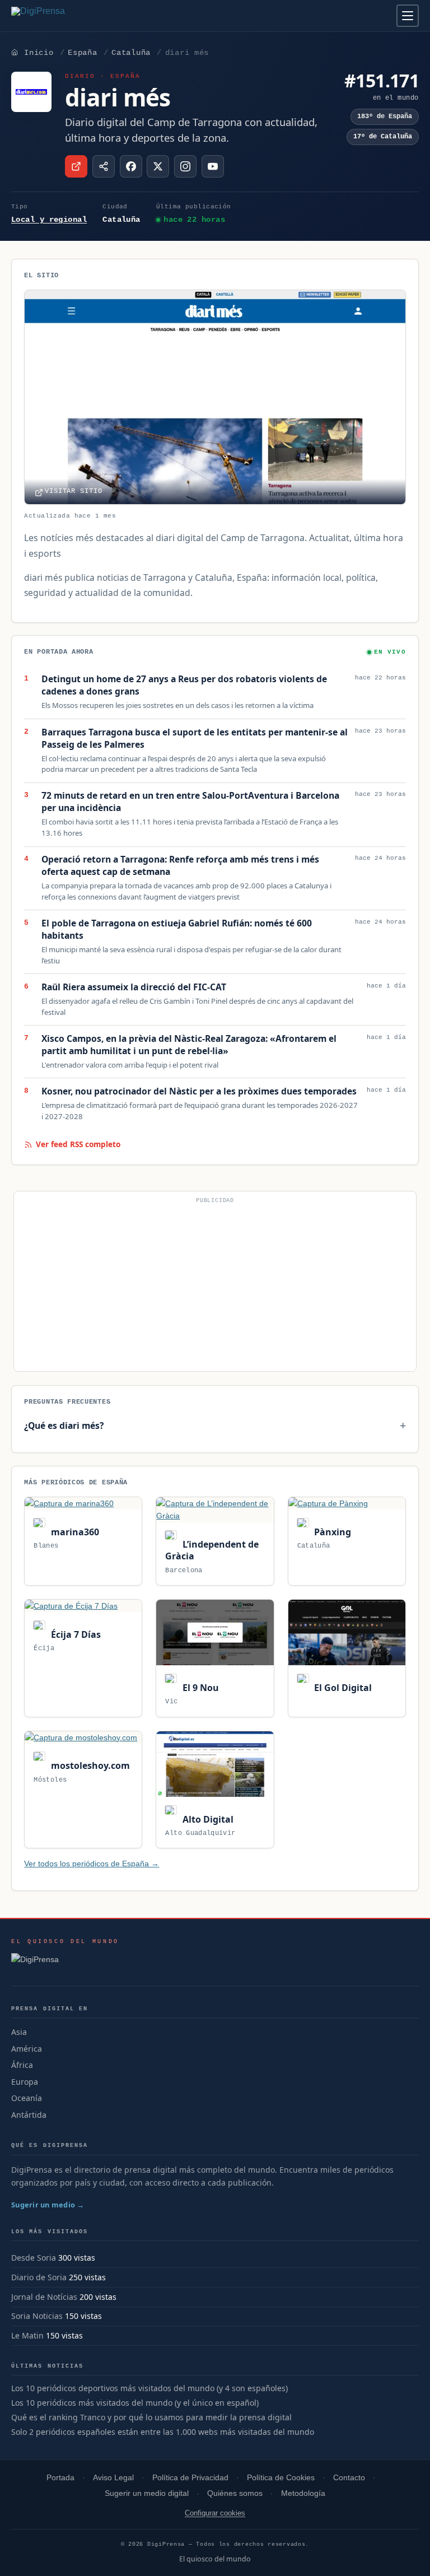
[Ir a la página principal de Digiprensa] (62, 16)
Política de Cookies (281, 2478)
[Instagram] (185, 166)
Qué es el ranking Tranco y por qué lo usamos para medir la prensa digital (151, 2417)
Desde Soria (34, 2258)
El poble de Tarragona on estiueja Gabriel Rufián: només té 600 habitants (177, 930)
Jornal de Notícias (44, 2297)
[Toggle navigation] (408, 16)
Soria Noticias (37, 2316)
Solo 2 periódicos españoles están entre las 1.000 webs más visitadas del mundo (163, 2432)
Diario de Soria (39, 2277)
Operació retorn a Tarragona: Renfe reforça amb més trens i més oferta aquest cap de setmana (180, 866)
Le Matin (27, 2335)
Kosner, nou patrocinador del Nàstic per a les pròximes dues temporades (199, 1091)
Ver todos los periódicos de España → (92, 1864)
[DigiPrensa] (65, 1963)
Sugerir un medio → (48, 2205)
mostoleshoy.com (89, 1766)
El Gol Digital (342, 1688)
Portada (60, 2478)
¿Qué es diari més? (64, 1426)
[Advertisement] (215, 1286)
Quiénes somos (235, 2493)
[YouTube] (213, 166)
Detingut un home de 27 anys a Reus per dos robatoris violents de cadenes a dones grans (184, 685)
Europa (25, 2082)
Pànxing (331, 1532)
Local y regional (49, 220)
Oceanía (27, 2098)
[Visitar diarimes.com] (76, 166)
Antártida (29, 2115)
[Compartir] (104, 166)
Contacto (349, 2478)
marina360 (74, 1532)
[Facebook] (131, 166)
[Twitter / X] (158, 166)
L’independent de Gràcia (212, 1550)
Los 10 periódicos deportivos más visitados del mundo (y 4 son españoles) (149, 2388)
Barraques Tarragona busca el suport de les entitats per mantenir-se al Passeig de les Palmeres (195, 739)
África (22, 2065)
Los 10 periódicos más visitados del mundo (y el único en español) (135, 2403)
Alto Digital (207, 1819)
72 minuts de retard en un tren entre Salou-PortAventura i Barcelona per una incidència (190, 802)
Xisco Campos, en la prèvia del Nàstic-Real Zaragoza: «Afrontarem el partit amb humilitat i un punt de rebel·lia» (189, 1045)
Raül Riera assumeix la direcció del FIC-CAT (134, 987)
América (27, 2049)
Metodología (303, 2493)
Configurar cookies (215, 2513)
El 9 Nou (199, 1688)
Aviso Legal (113, 2478)
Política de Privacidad (190, 2478)
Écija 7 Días (74, 1634)
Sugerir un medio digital (147, 2493)
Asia (19, 2032)
